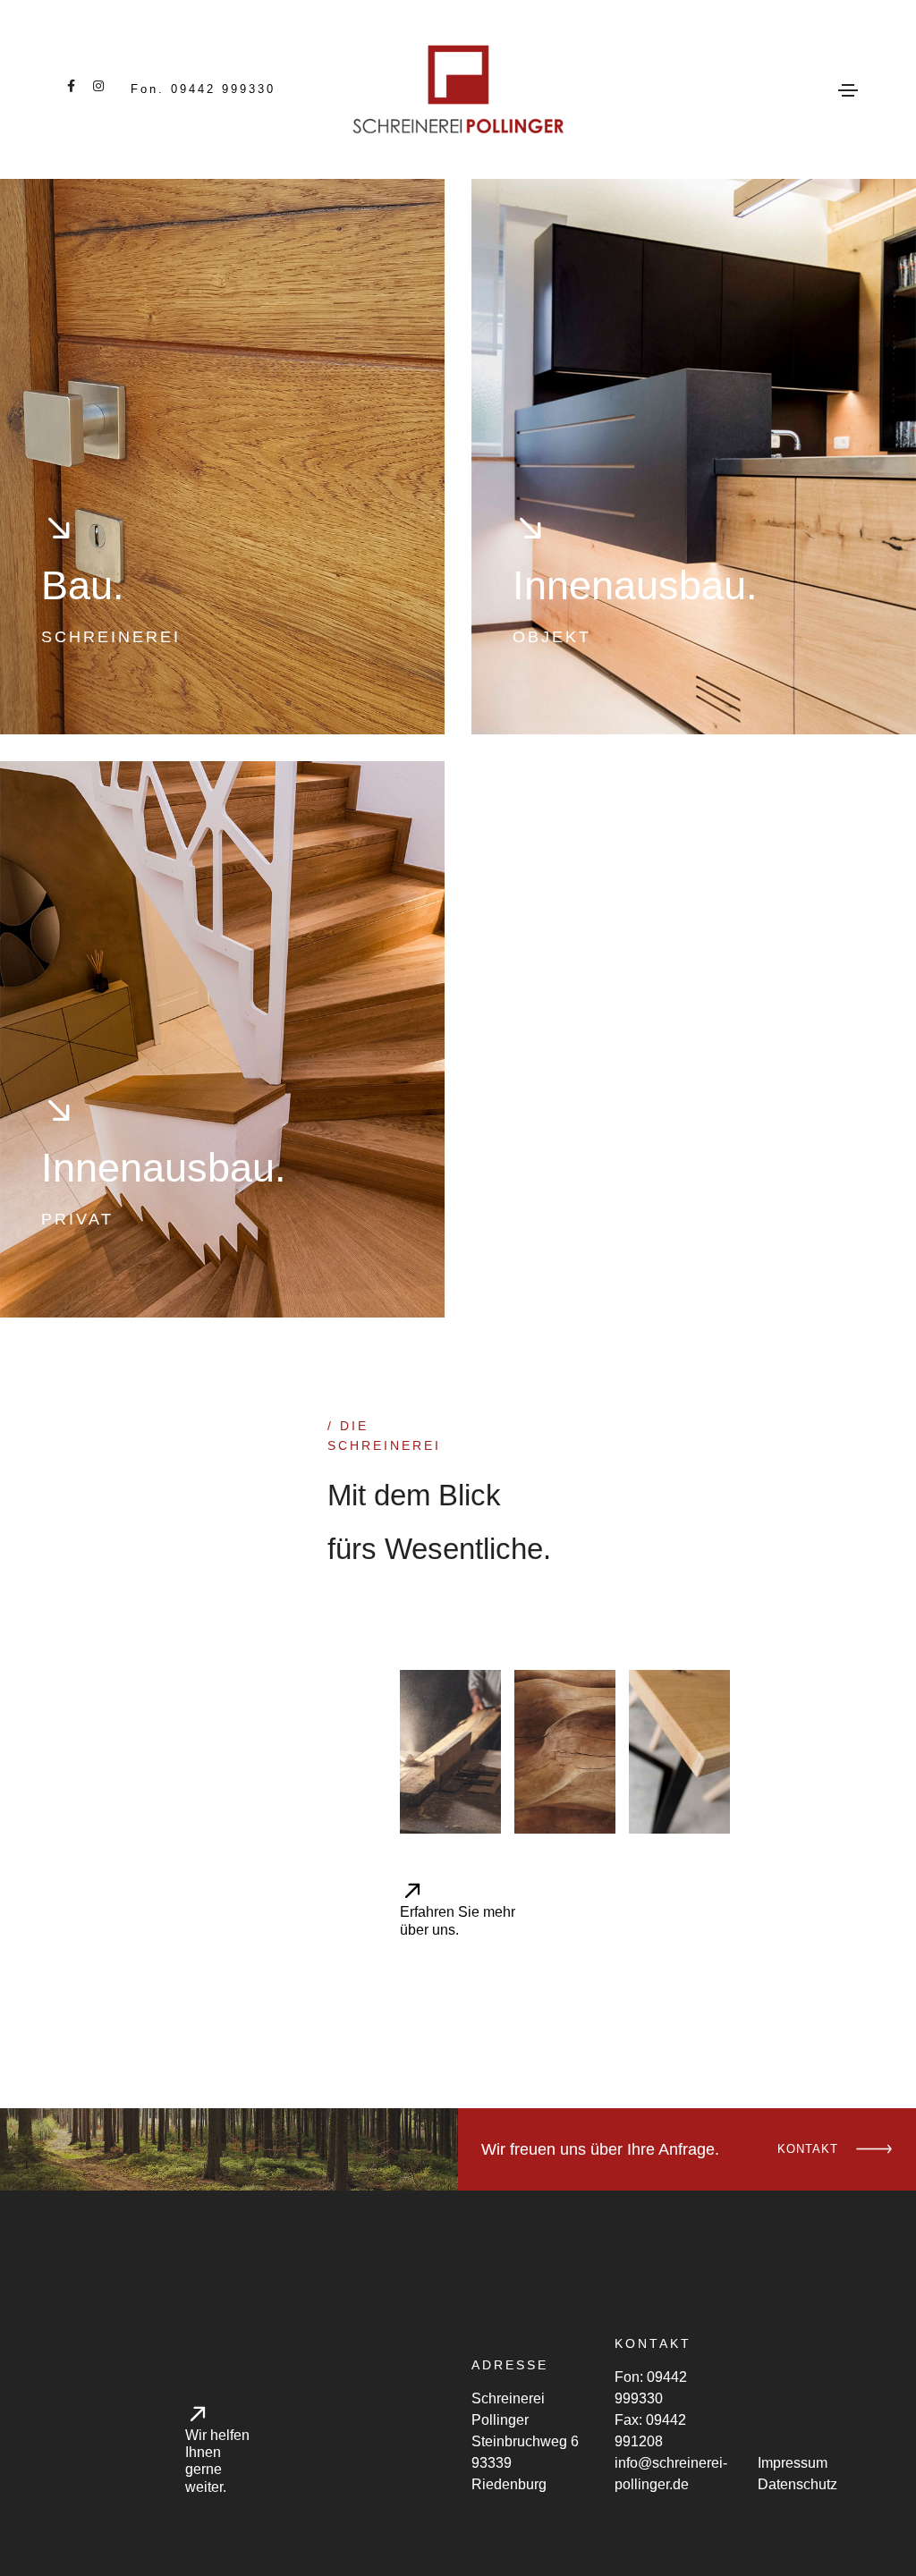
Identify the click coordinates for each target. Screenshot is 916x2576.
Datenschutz (797, 2484)
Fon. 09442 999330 (203, 89)
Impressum (793, 2463)
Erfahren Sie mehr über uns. (458, 1920)
